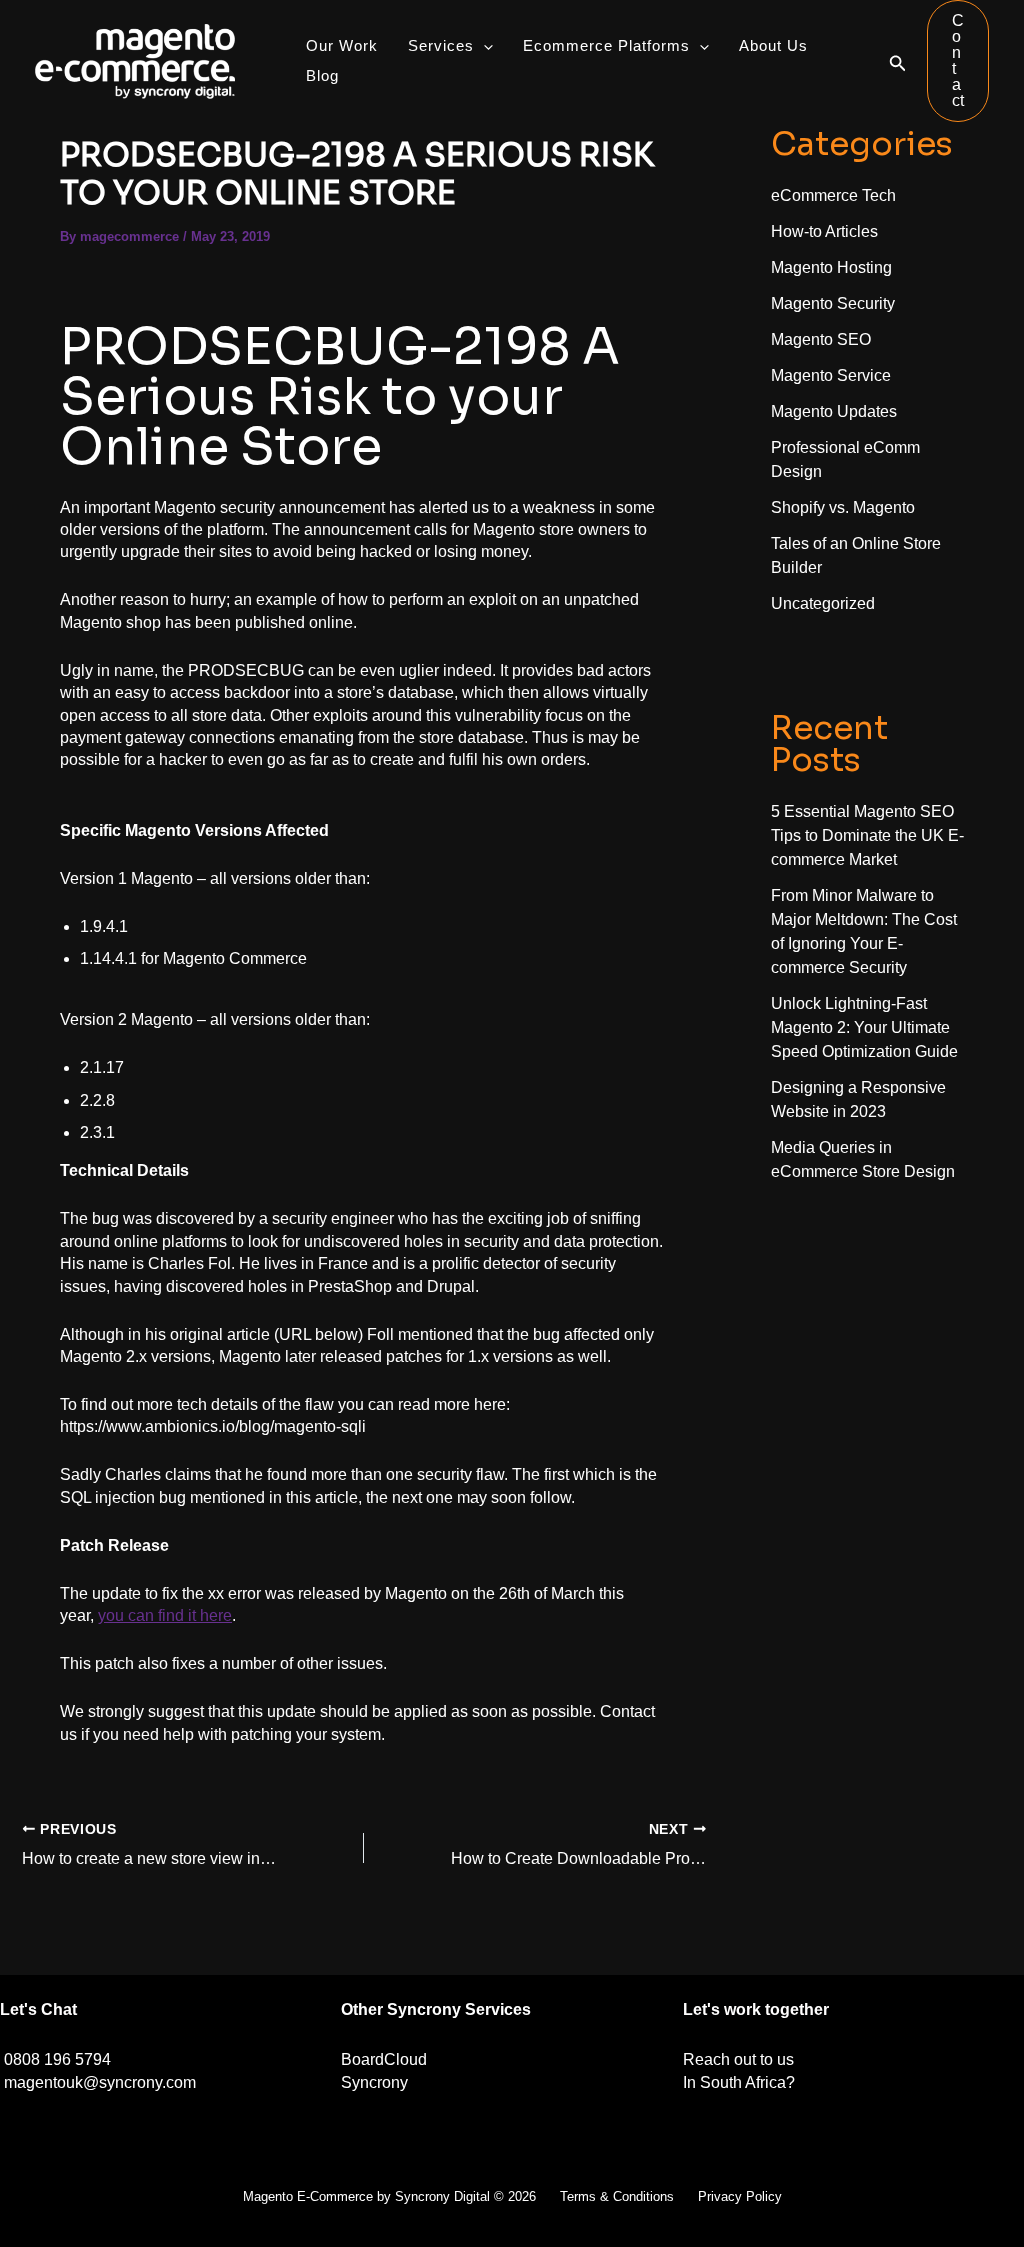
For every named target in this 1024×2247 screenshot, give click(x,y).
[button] (898, 61)
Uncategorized (823, 603)
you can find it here (165, 1615)
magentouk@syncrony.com (100, 2082)
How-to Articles (824, 231)
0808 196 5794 (57, 2059)
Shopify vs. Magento (843, 507)
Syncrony (374, 2082)
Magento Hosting (831, 267)
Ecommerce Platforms (606, 45)
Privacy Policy (740, 2196)
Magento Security (833, 303)
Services (441, 45)
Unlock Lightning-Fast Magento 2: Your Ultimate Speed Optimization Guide (864, 1027)
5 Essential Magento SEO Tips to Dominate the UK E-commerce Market (867, 835)
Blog (322, 75)
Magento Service (831, 375)
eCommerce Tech (833, 195)
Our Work (342, 45)
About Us (773, 45)
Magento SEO (821, 339)
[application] (483, 46)
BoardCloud (384, 2059)
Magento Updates (834, 411)
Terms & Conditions (617, 2196)
